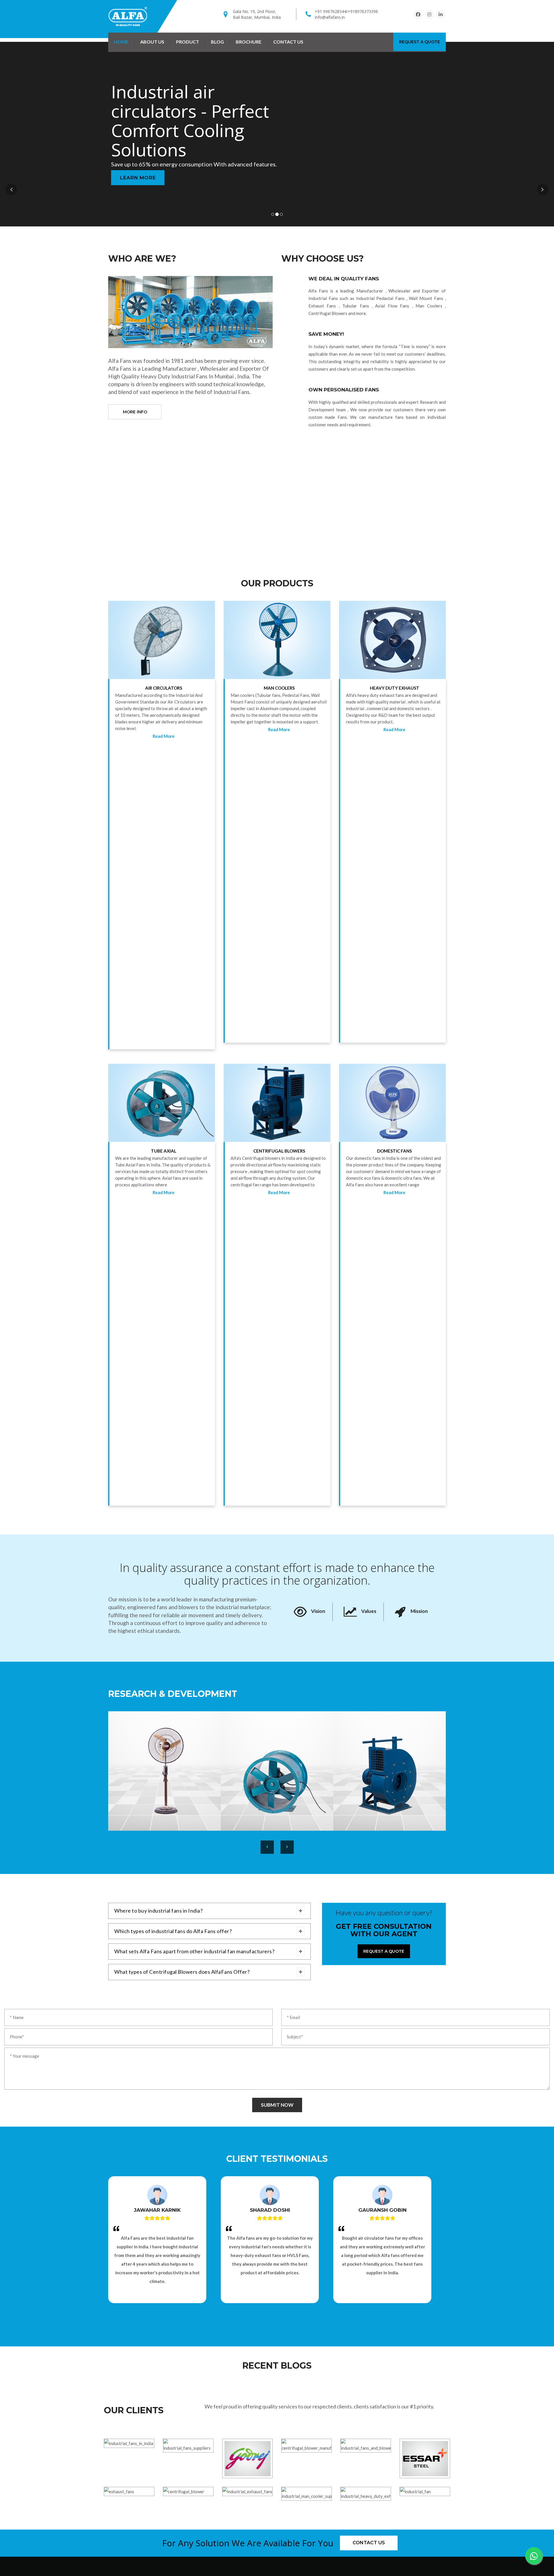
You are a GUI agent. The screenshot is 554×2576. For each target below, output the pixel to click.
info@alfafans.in (330, 17)
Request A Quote (420, 42)
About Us (152, 42)
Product (188, 42)
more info (135, 412)
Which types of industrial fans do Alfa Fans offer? (173, 1931)
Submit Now (277, 2105)
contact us (288, 42)
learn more (138, 168)
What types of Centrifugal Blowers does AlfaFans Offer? (182, 1972)
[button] (11, 190)
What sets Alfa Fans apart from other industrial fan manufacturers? (194, 1951)
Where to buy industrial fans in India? (158, 1911)
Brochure (249, 42)
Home (121, 42)
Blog (217, 42)
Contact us (369, 2543)
